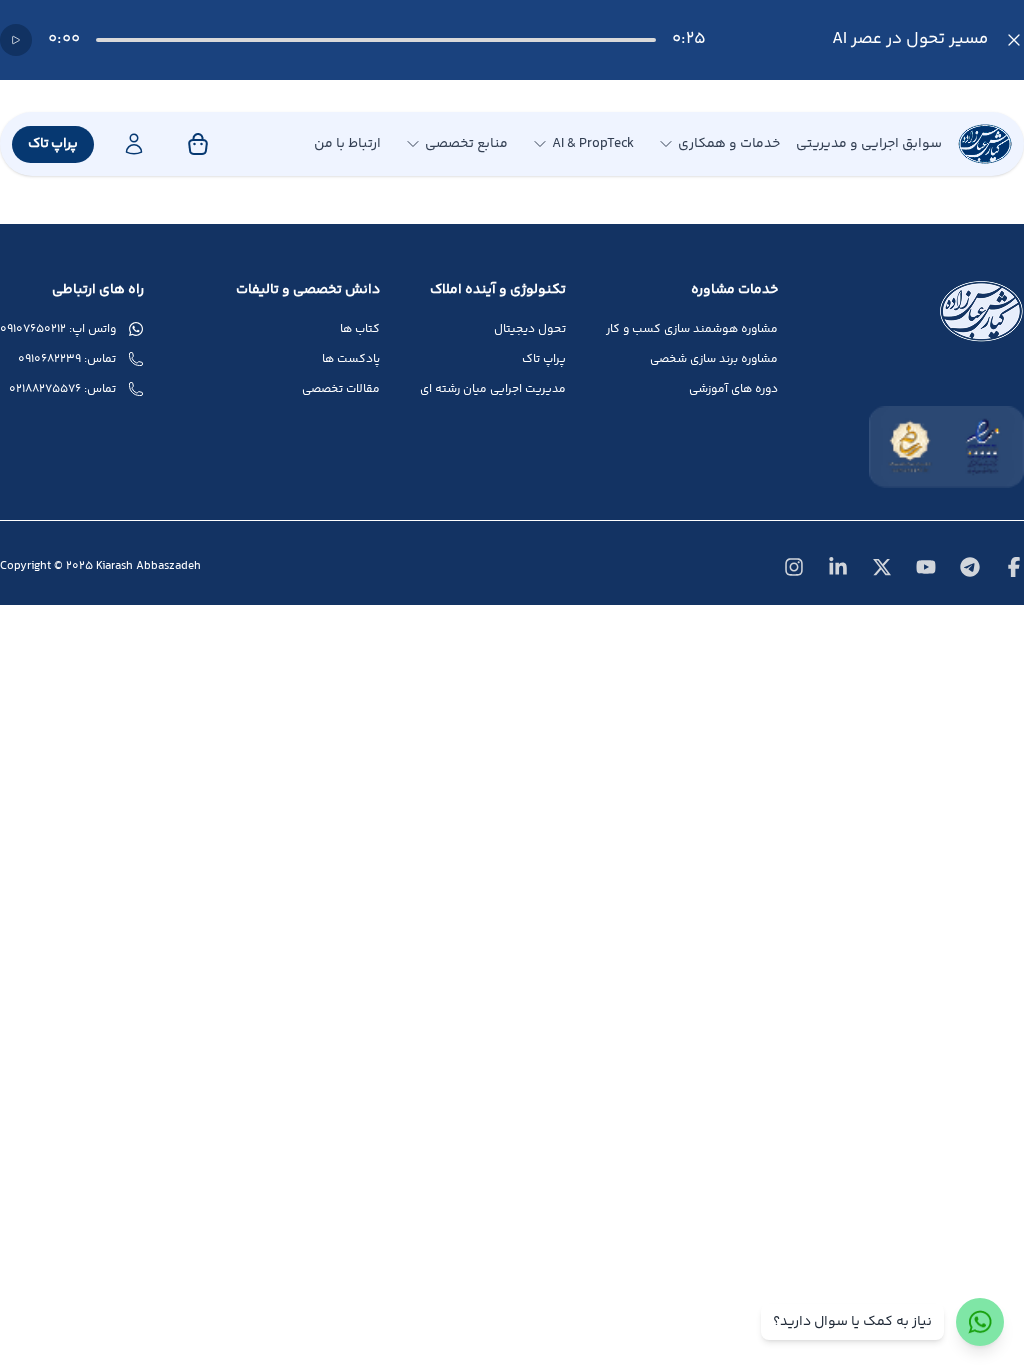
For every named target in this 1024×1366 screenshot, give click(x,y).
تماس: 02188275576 (62, 390)
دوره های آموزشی (733, 390)
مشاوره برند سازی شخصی (714, 360)
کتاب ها (360, 330)
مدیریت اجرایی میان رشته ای (493, 390)
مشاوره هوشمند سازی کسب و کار (692, 330)
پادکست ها (351, 360)
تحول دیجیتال (530, 330)
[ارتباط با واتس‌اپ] (980, 1322)
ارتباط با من (347, 144)
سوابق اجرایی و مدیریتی (869, 144)
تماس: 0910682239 (67, 360)
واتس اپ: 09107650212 (58, 330)
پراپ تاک (53, 144)
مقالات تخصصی (341, 390)
